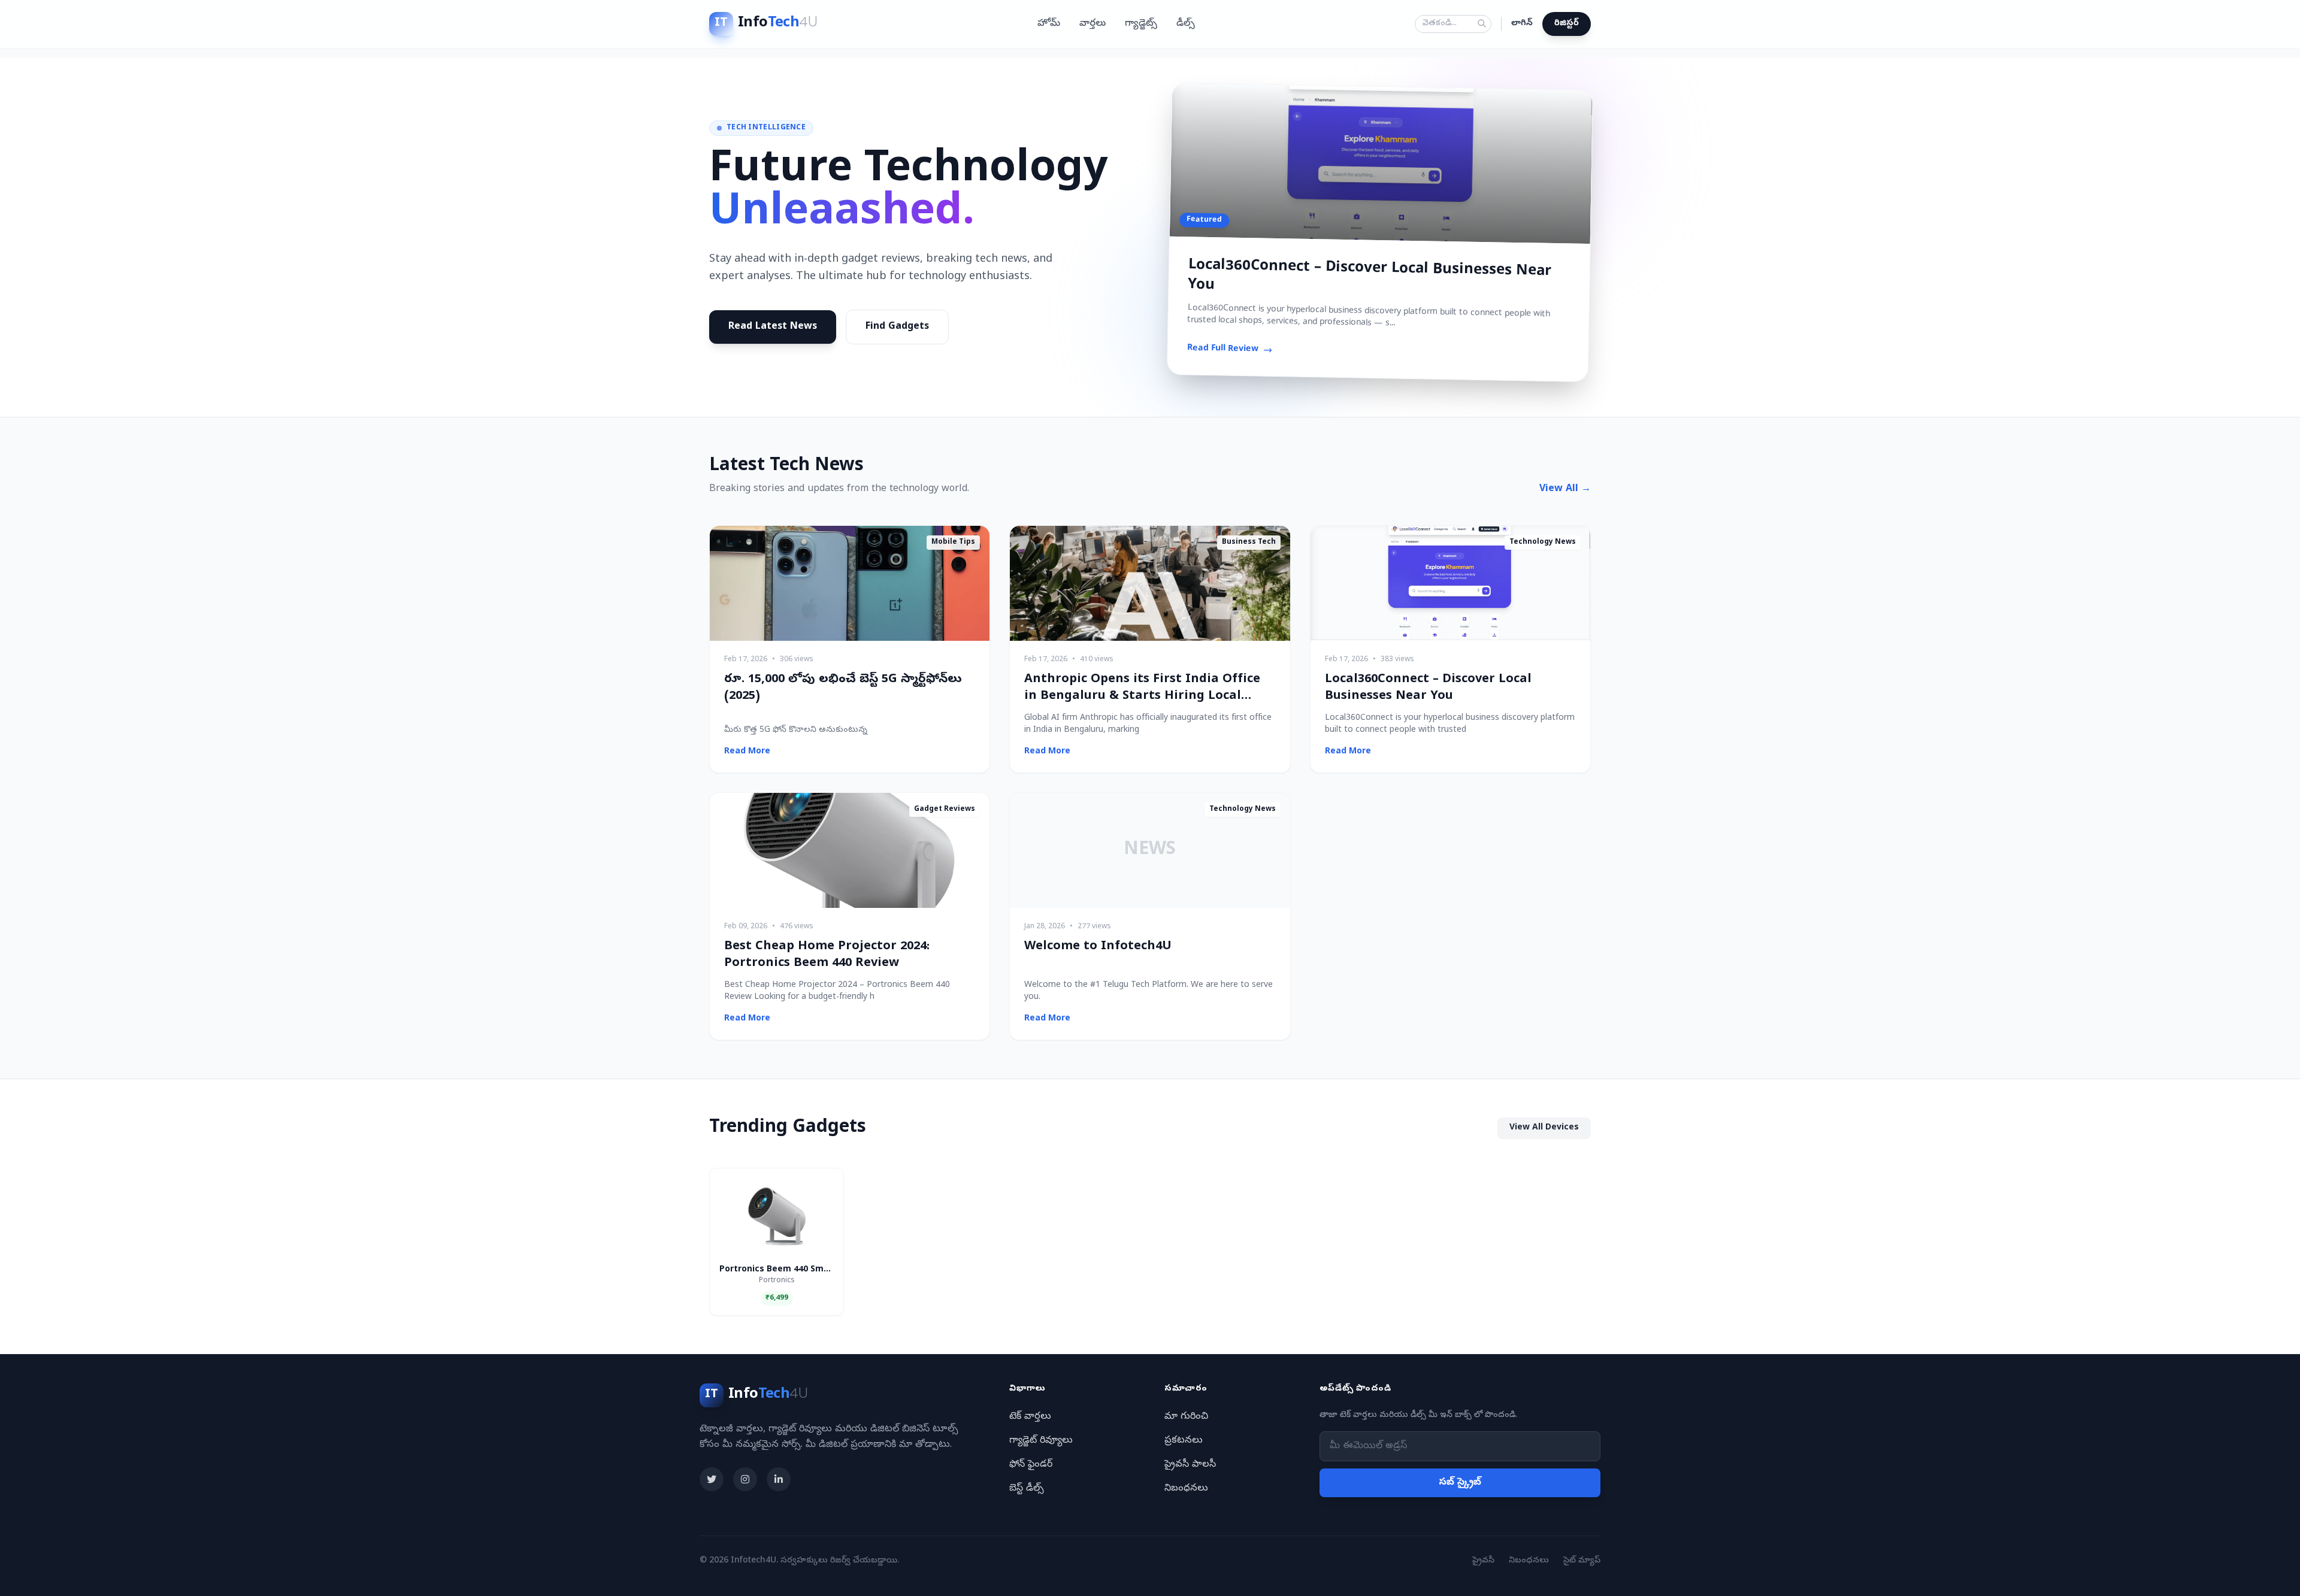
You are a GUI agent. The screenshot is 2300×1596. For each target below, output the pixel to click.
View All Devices (1544, 1128)
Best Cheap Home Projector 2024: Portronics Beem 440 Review (827, 956)
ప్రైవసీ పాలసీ (1190, 1465)
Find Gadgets (897, 327)
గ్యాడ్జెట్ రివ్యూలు (1041, 1441)
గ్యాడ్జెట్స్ (1141, 24)
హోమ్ (1049, 24)
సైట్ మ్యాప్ (1582, 1561)
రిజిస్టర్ (1567, 24)
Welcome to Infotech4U (1098, 947)
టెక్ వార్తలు (1030, 1417)
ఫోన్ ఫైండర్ (1031, 1465)
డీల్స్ (1186, 24)
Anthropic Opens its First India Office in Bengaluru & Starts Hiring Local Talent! (1142, 697)
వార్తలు (1092, 24)
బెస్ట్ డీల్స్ (1027, 1489)
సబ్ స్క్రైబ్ (1460, 1483)
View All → (1565, 489)
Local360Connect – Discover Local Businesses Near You (1370, 276)
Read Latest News (773, 327)
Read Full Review (1222, 349)
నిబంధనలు (1186, 1489)
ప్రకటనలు (1184, 1441)
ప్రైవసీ (1483, 1561)
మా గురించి (1186, 1417)
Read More (747, 752)
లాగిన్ (1522, 24)
